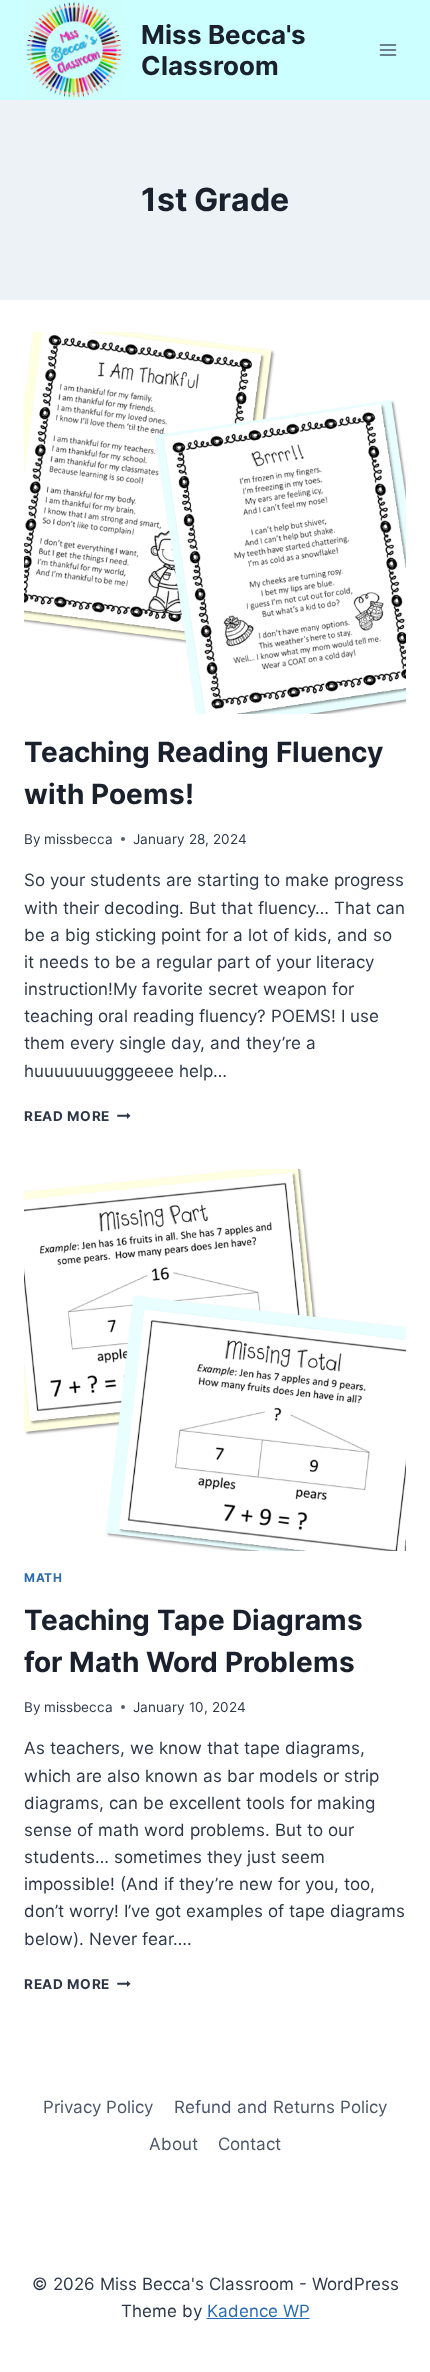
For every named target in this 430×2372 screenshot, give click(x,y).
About (173, 2144)
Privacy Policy (98, 2107)
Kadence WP (258, 2311)
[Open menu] (387, 49)
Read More (77, 1116)
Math (43, 1577)
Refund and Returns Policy (280, 2107)
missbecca (78, 839)
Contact (249, 2144)
